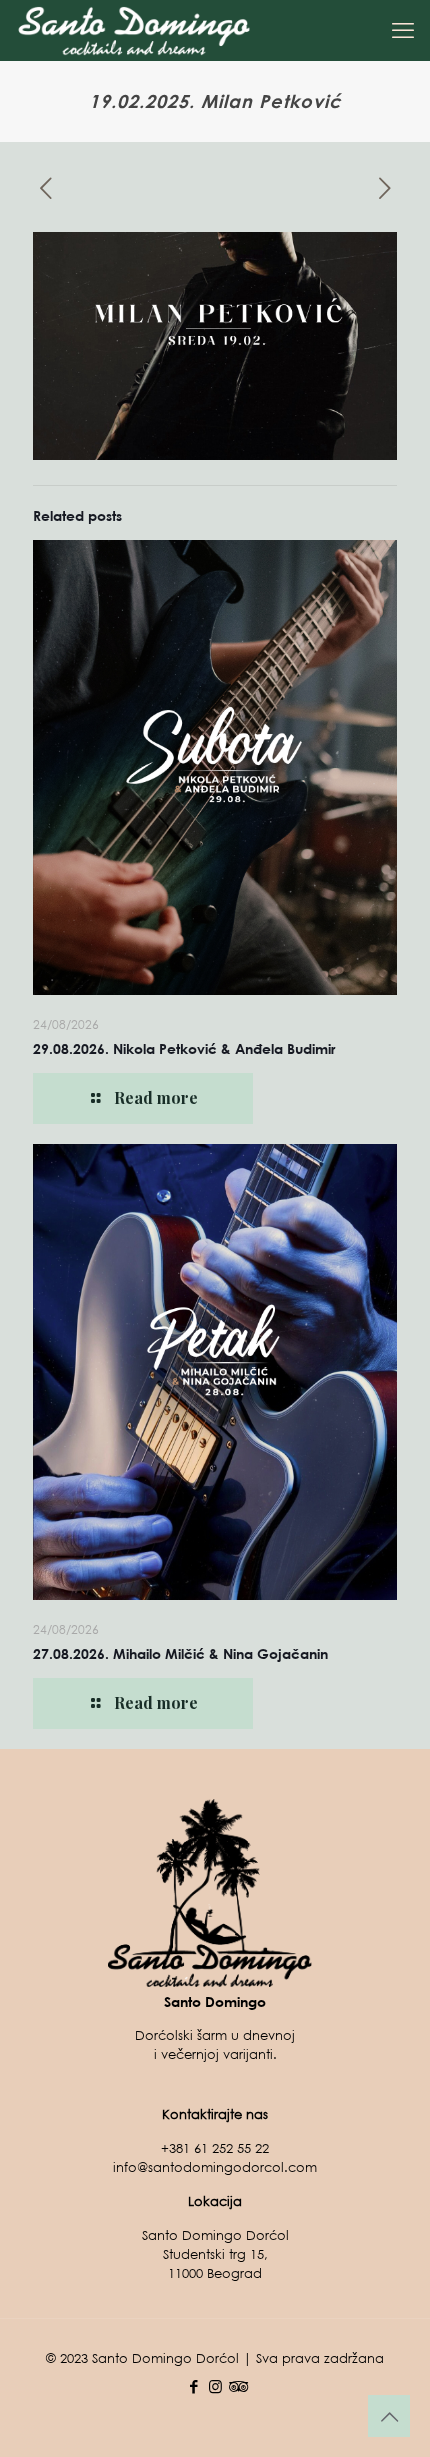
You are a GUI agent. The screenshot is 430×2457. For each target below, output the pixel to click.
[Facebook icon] (194, 2386)
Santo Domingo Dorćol (165, 2358)
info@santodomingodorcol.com (215, 2167)
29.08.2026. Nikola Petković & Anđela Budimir (184, 1048)
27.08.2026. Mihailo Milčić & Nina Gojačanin (180, 1653)
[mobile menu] (403, 30)
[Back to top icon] (389, 2416)
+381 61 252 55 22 (215, 2148)
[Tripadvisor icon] (236, 2386)
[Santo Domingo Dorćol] (134, 30)
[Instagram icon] (215, 2386)
